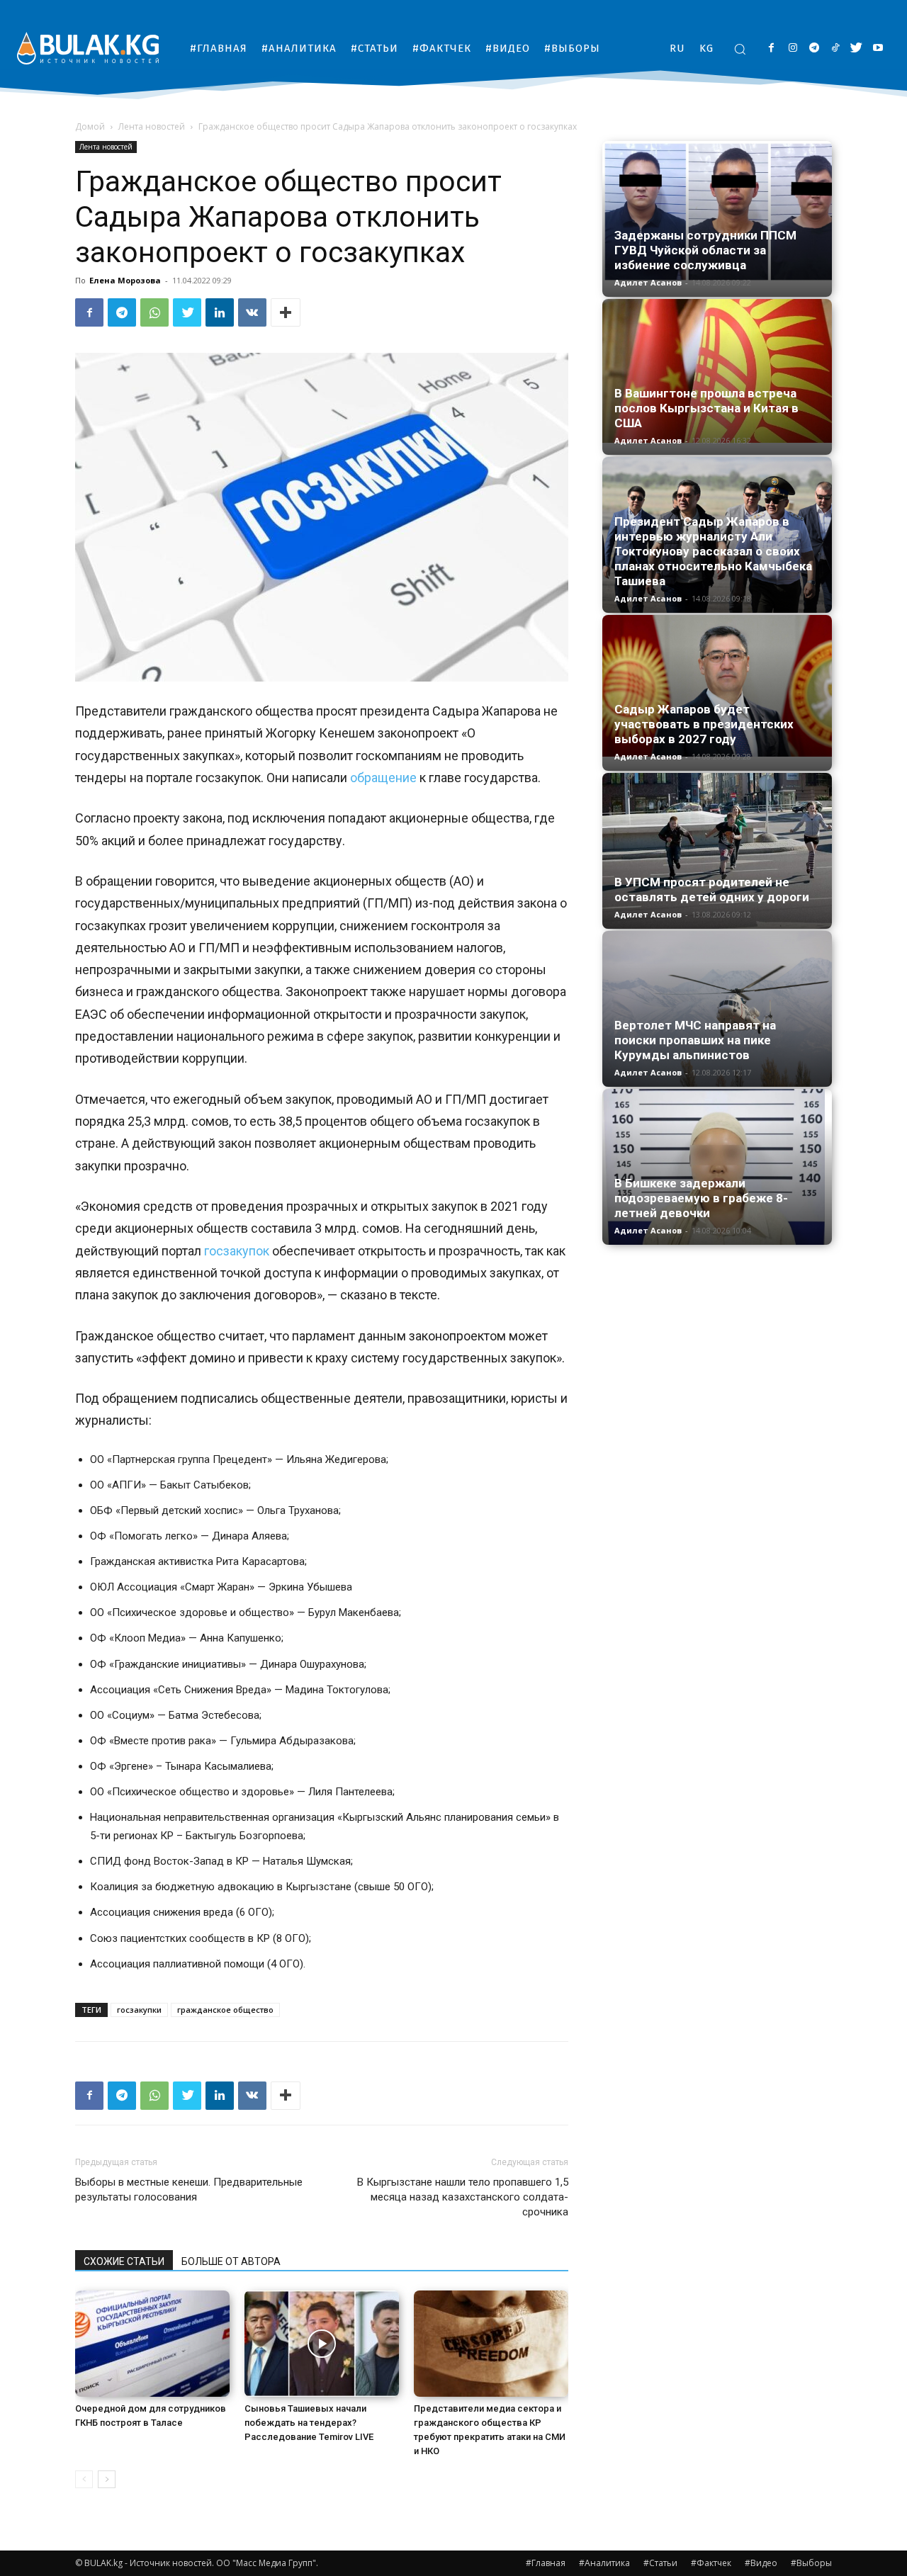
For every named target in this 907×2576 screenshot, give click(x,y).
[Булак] (88, 48)
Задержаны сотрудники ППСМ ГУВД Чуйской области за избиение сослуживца (705, 250)
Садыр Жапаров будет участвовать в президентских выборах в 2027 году (704, 724)
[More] (286, 312)
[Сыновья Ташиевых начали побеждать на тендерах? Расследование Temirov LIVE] (322, 2344)
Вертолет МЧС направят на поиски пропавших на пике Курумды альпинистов (695, 1040)
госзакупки (139, 2010)
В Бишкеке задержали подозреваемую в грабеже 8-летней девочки (701, 1198)
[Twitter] (856, 49)
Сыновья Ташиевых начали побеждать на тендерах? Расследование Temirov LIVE (309, 2423)
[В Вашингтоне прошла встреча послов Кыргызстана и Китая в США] (717, 371)
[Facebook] (771, 49)
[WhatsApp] (154, 312)
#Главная (546, 2563)
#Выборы (811, 2563)
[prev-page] (84, 2479)
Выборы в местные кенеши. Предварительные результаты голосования (189, 2190)
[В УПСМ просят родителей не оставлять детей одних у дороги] (717, 851)
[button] (740, 49)
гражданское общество (225, 2010)
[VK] (252, 312)
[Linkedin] (220, 312)
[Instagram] (793, 49)
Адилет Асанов (648, 282)
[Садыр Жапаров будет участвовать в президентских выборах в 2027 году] (717, 686)
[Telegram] (814, 49)
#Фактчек (711, 2563)
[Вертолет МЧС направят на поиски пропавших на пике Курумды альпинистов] (717, 1009)
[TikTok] (835, 49)
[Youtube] (878, 49)
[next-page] (107, 2479)
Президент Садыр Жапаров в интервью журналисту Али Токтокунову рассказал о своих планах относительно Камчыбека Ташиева (713, 551)
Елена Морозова (125, 280)
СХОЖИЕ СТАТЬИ (124, 2261)
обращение (383, 778)
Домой (90, 126)
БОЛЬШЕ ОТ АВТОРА (231, 2261)
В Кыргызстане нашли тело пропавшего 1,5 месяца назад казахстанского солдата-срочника (463, 2197)
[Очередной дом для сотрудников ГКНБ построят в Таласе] (152, 2344)
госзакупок (237, 1251)
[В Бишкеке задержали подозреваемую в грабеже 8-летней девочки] (717, 1167)
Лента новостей (152, 126)
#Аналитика (604, 2563)
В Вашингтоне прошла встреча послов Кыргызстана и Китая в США (706, 408)
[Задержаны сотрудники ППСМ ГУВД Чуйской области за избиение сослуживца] (717, 212)
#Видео (761, 2563)
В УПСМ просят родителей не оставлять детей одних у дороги (712, 889)
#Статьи (660, 2563)
